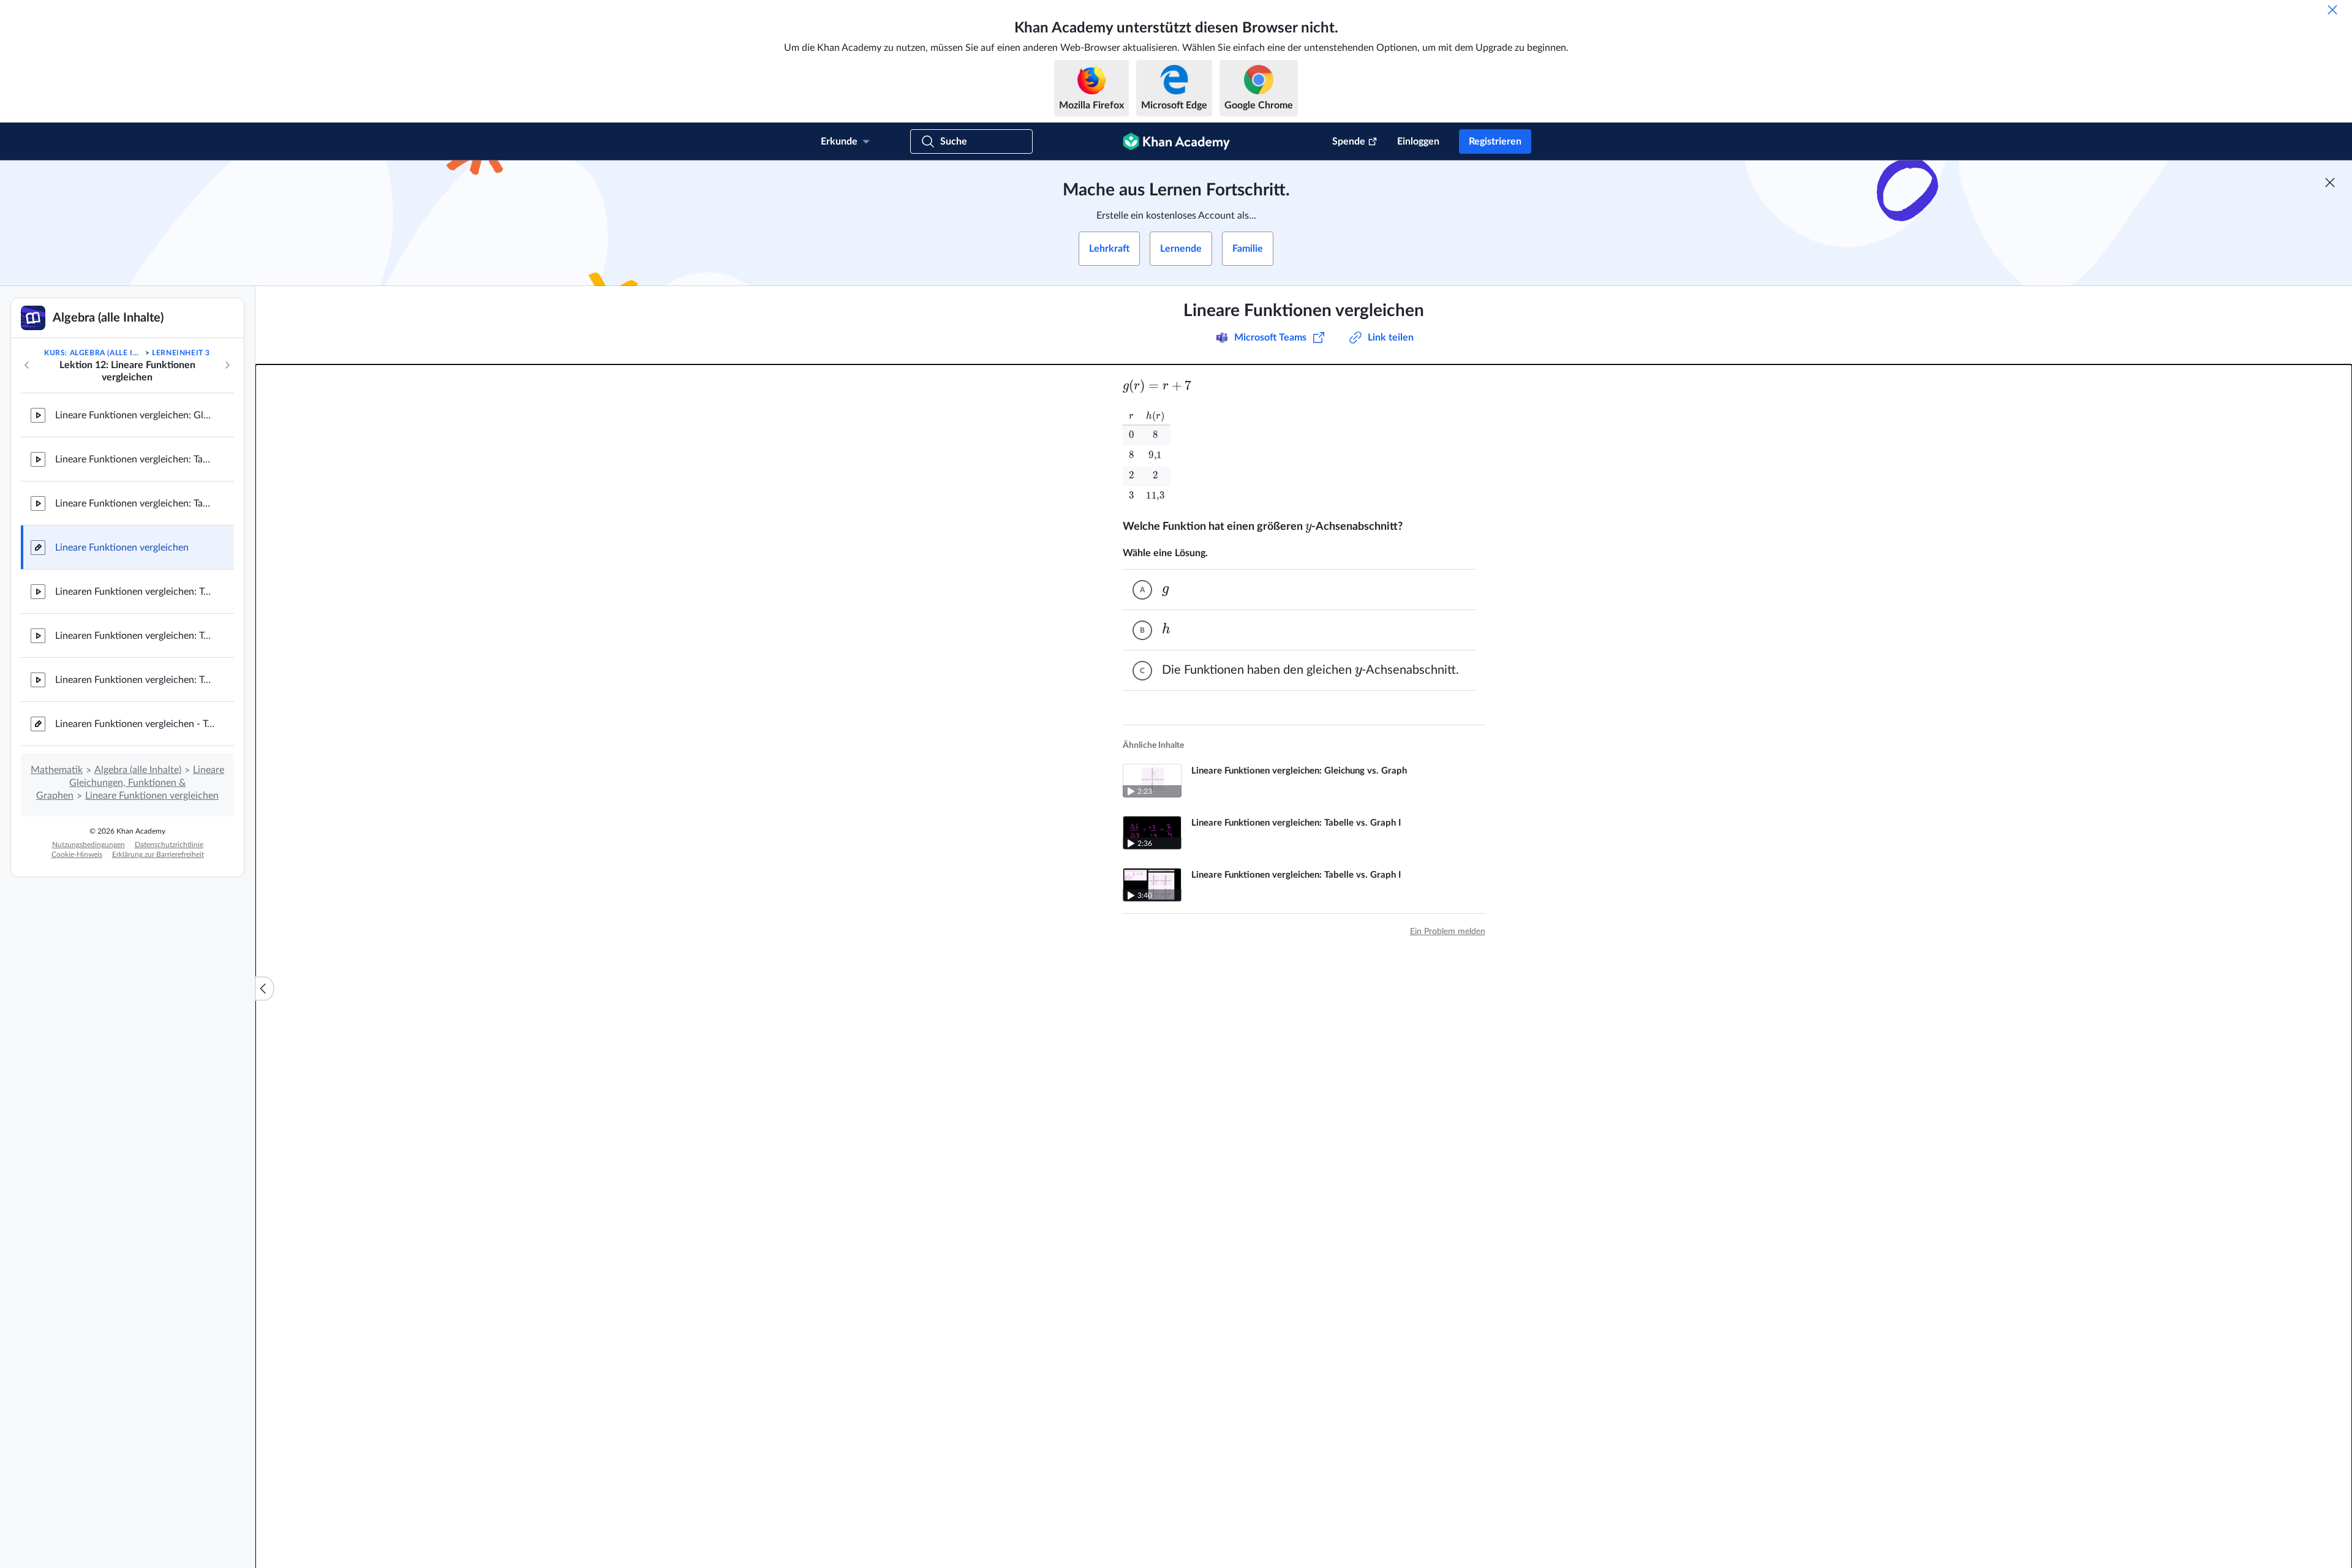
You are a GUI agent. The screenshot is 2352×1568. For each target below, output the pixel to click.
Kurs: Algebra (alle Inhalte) (93, 353)
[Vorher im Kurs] (27, 365)
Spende (1349, 141)
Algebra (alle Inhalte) (138, 770)
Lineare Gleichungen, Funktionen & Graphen (130, 783)
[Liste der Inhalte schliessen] (265, 989)
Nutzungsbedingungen (89, 845)
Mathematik (57, 770)
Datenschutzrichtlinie (169, 845)
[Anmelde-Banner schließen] (2330, 183)
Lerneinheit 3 (181, 353)
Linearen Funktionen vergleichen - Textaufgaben (135, 724)
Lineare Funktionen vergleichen (122, 548)
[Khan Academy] (1176, 141)
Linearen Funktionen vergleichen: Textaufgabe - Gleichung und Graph (135, 592)
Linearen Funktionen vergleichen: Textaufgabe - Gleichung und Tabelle (135, 680)
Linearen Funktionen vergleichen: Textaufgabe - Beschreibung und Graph (135, 636)
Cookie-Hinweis (77, 854)
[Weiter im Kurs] (227, 365)
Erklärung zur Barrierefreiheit (158, 854)
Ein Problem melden (1448, 932)
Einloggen (1418, 141)
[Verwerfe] (2332, 10)
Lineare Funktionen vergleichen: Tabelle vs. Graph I (135, 459)
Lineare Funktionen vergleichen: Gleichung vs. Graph (135, 415)
